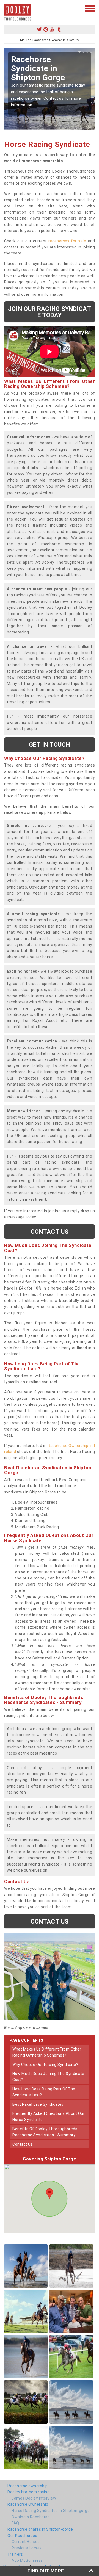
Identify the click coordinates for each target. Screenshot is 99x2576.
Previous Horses (27, 2548)
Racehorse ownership (28, 2486)
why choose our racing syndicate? (45, 2065)
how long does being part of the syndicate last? (44, 2092)
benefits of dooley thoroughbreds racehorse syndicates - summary (45, 2132)
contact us (23, 2144)
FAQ (15, 2523)
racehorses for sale (67, 241)
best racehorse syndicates (38, 2104)
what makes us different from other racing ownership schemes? (47, 2052)
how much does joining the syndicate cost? (48, 2077)
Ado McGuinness (27, 2560)
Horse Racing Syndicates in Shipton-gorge (51, 2511)
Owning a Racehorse (31, 2517)
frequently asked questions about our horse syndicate (49, 2116)
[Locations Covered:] (7, 8)
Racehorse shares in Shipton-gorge (40, 2529)
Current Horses (26, 2542)
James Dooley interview (34, 2498)
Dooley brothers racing (28, 2492)
